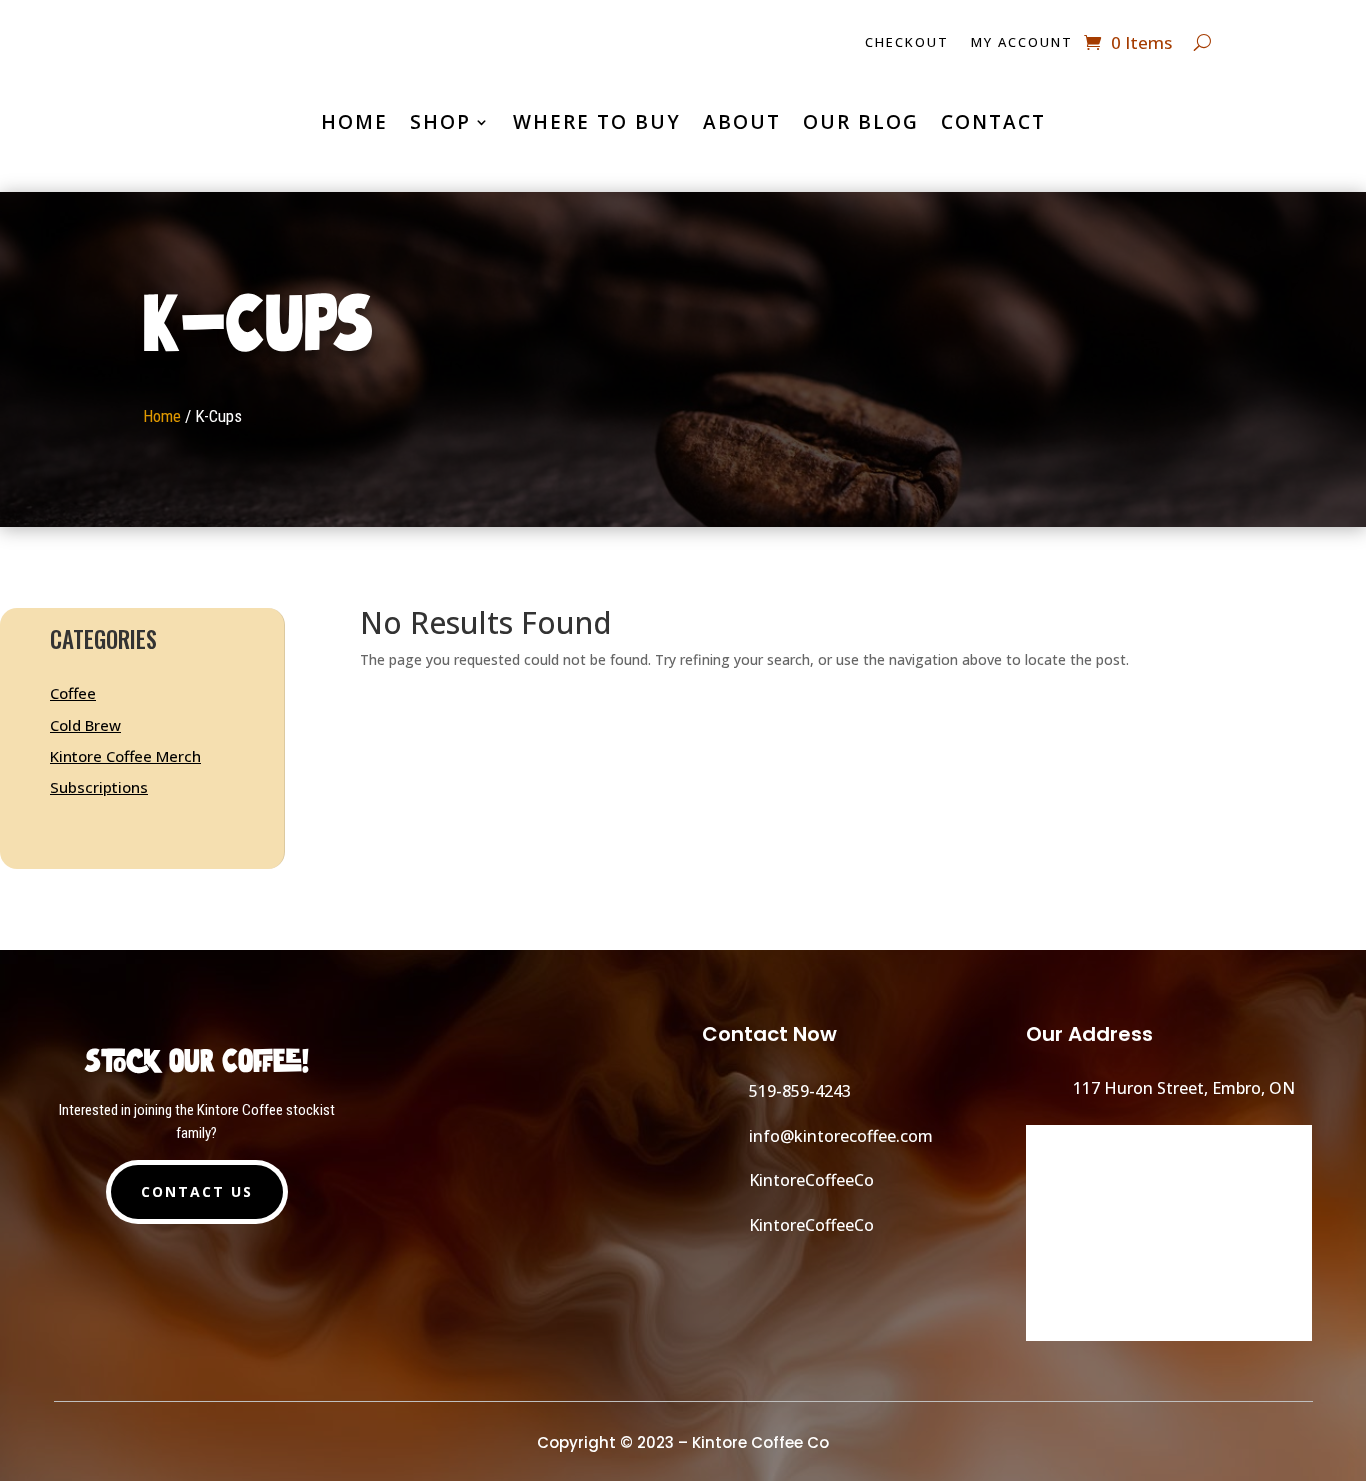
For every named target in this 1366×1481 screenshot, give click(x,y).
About (742, 122)
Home (354, 122)
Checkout (907, 43)
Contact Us (197, 1191)
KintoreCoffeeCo (811, 1180)
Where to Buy (597, 122)
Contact (993, 122)
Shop (440, 122)
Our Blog (861, 122)
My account (1022, 43)
